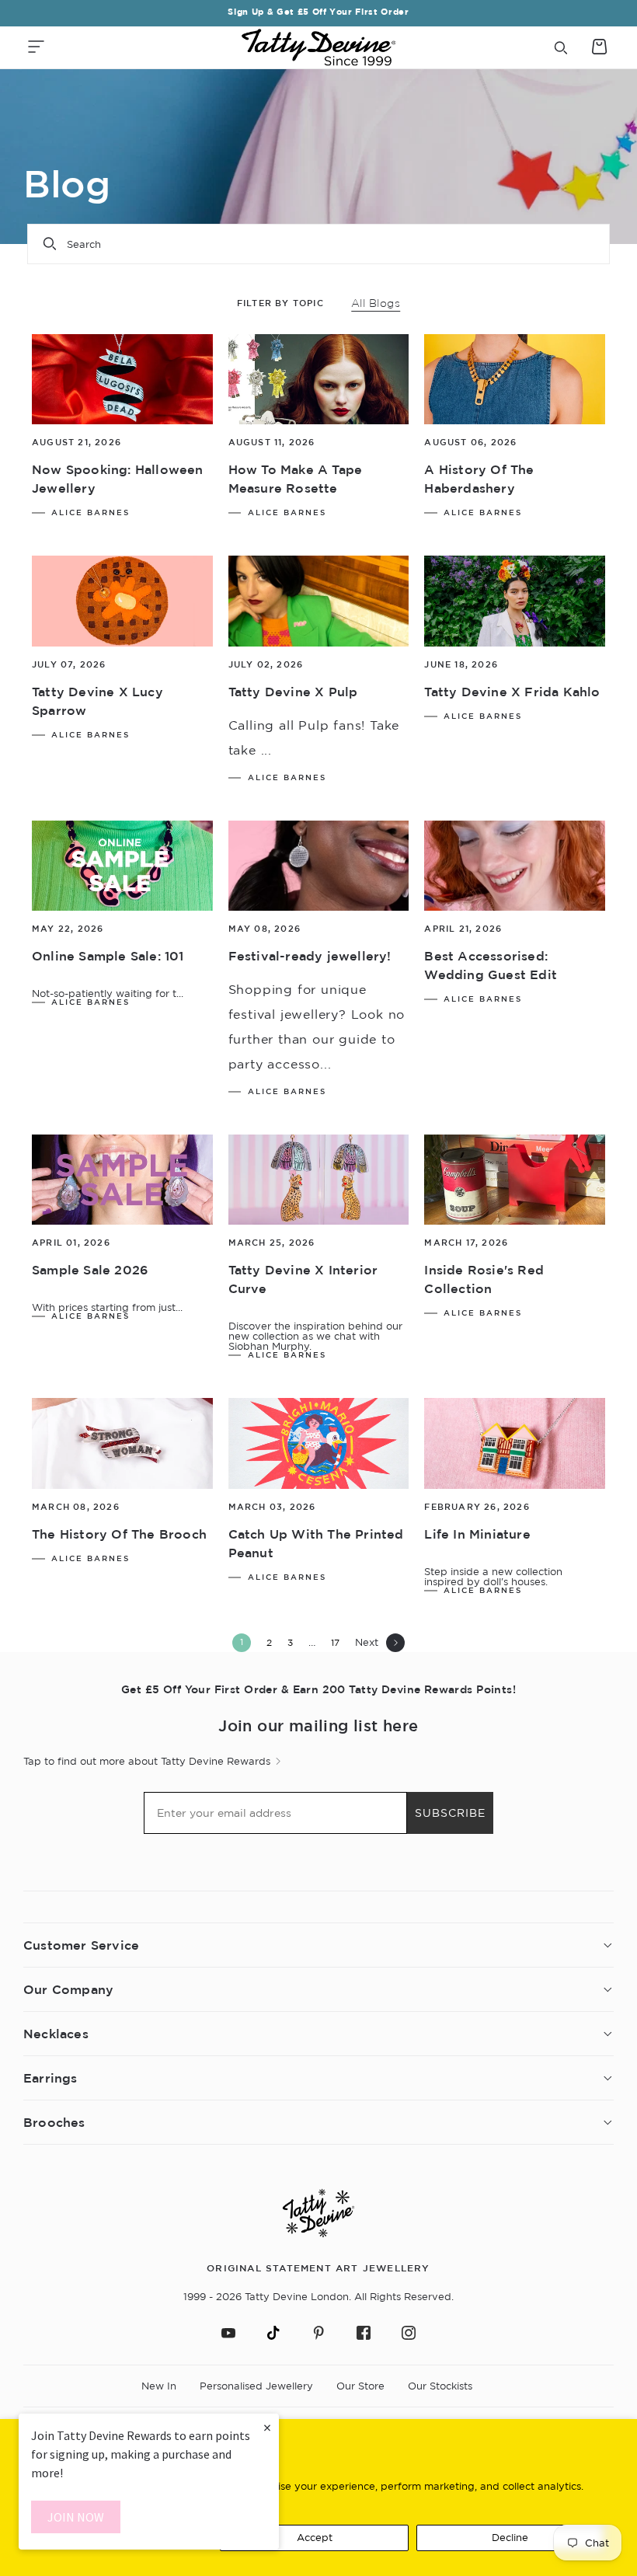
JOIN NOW (76, 2517)
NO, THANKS (470, 1420)
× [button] (267, 2427)
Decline (510, 2537)
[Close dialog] (604, 1106)
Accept (315, 2537)
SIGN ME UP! (470, 1374)
